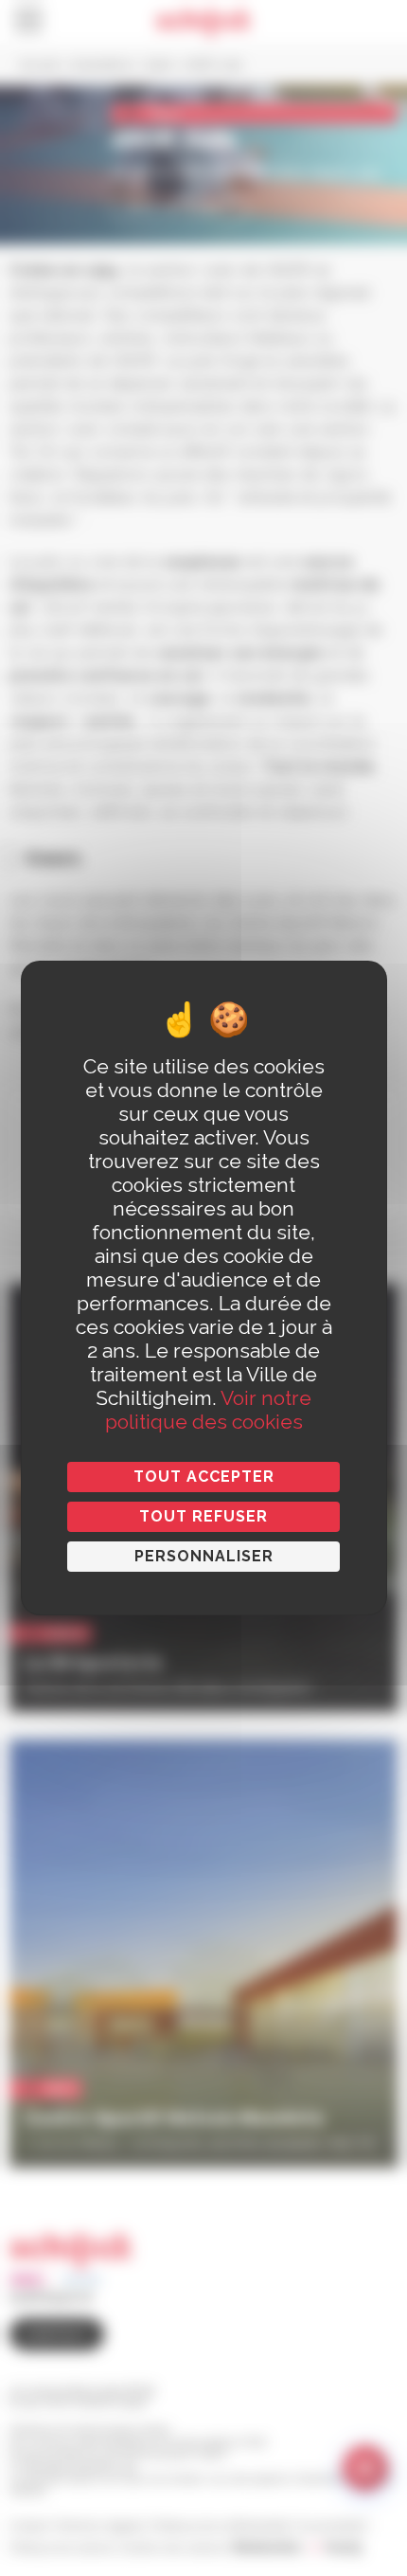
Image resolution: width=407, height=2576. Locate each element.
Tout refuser (203, 1516)
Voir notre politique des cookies (209, 1410)
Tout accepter (204, 1477)
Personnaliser (204, 1556)
